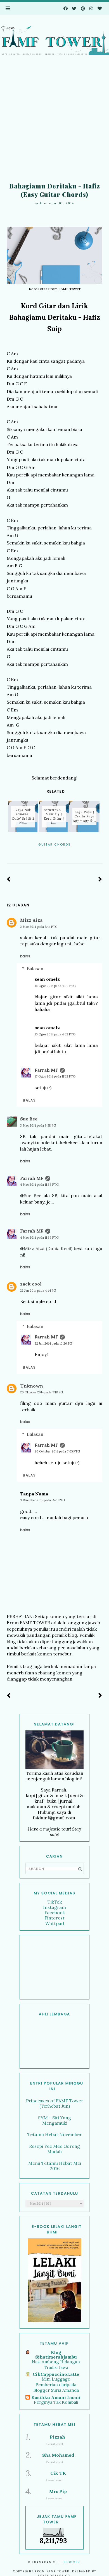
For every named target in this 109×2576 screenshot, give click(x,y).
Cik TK (58, 2473)
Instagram (54, 1907)
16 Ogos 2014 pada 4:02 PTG (55, 1034)
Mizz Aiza (31, 920)
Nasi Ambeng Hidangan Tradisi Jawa (56, 2365)
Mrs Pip (58, 2491)
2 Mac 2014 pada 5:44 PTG (39, 927)
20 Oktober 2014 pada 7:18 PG (42, 1392)
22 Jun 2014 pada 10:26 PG (53, 1343)
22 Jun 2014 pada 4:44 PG (38, 1291)
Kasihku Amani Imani (56, 2397)
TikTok (55, 1902)
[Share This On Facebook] (47, 852)
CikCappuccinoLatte (56, 2374)
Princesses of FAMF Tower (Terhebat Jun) (55, 2103)
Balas (25, 956)
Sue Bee (29, 1119)
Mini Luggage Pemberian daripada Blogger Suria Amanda (56, 2385)
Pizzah (57, 2437)
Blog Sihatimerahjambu (56, 2355)
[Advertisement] (54, 120)
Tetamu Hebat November (55, 2134)
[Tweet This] (55, 852)
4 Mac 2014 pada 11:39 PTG (39, 1238)
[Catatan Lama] (100, 879)
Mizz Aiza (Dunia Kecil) (48, 1248)
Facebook (55, 1912)
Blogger (72, 2562)
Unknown (32, 1386)
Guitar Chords (54, 844)
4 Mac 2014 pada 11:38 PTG (39, 1185)
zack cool (31, 1284)
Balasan (35, 969)
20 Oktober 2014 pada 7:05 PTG (57, 1451)
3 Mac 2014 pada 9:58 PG (38, 1125)
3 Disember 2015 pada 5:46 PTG (42, 1500)
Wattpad (55, 1923)
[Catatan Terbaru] (9, 879)
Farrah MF (46, 1070)
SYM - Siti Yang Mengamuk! (54, 2120)
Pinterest (54, 1918)
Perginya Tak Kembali (56, 2402)
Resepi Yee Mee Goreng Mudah (54, 2149)
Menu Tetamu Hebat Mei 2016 (55, 2166)
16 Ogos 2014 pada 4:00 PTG (55, 986)
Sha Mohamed (58, 2455)
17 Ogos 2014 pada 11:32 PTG (55, 1076)
